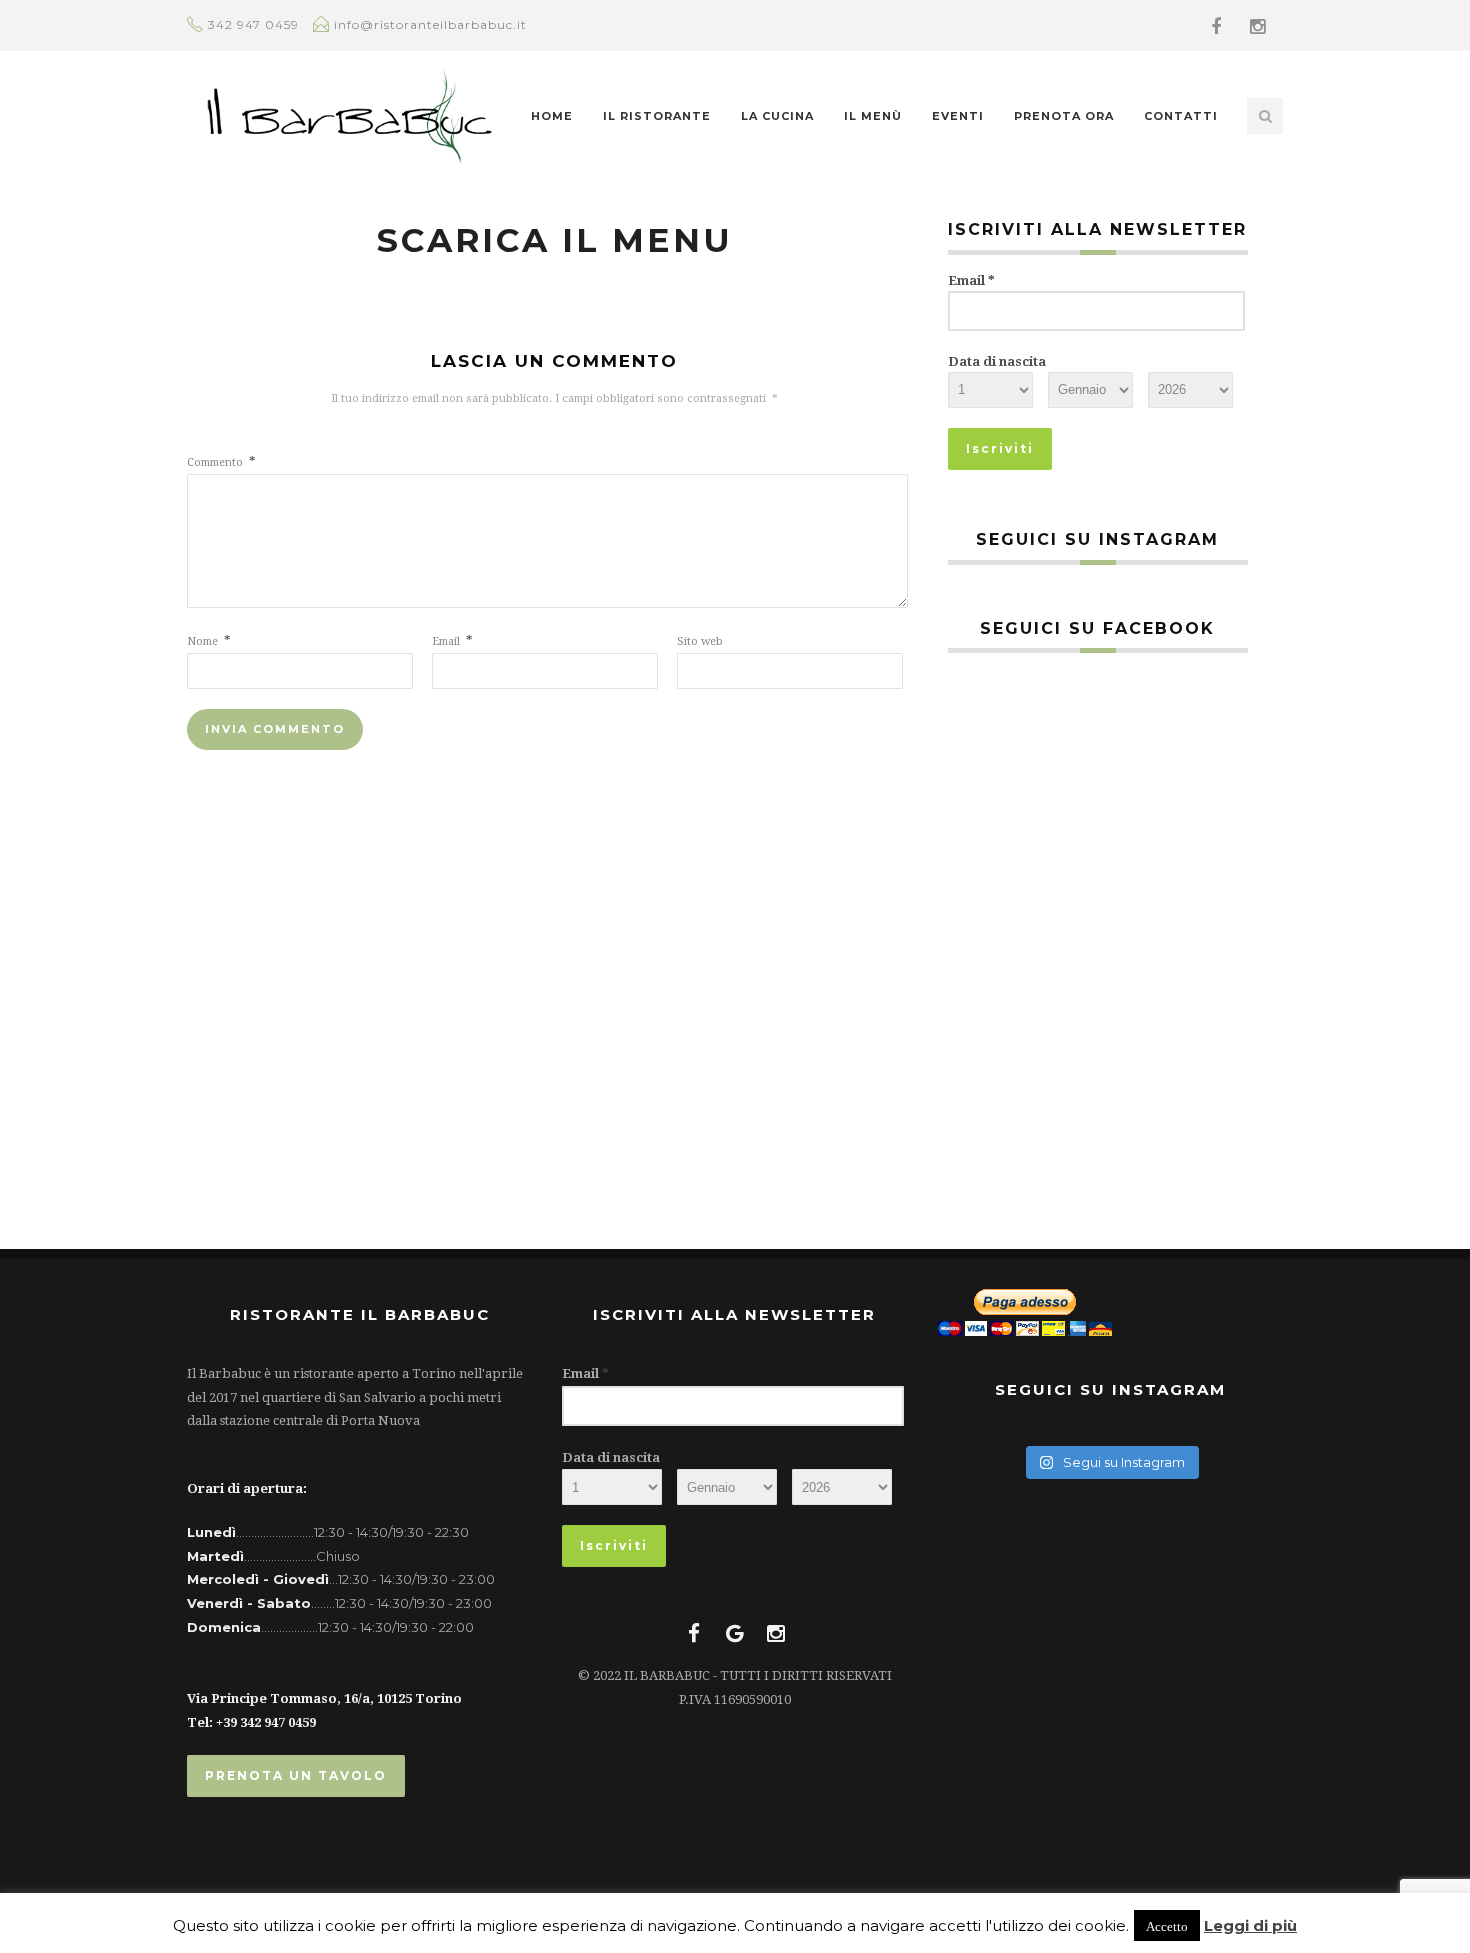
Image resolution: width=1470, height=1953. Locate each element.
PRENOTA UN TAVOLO (296, 1775)
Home (552, 116)
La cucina (777, 116)
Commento (221, 462)
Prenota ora (1064, 116)
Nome (209, 641)
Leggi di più (1250, 1925)
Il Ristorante (657, 116)
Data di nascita (997, 361)
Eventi (958, 116)
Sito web (700, 641)
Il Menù (873, 116)
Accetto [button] (1167, 1925)
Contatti (1181, 116)
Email (452, 641)
